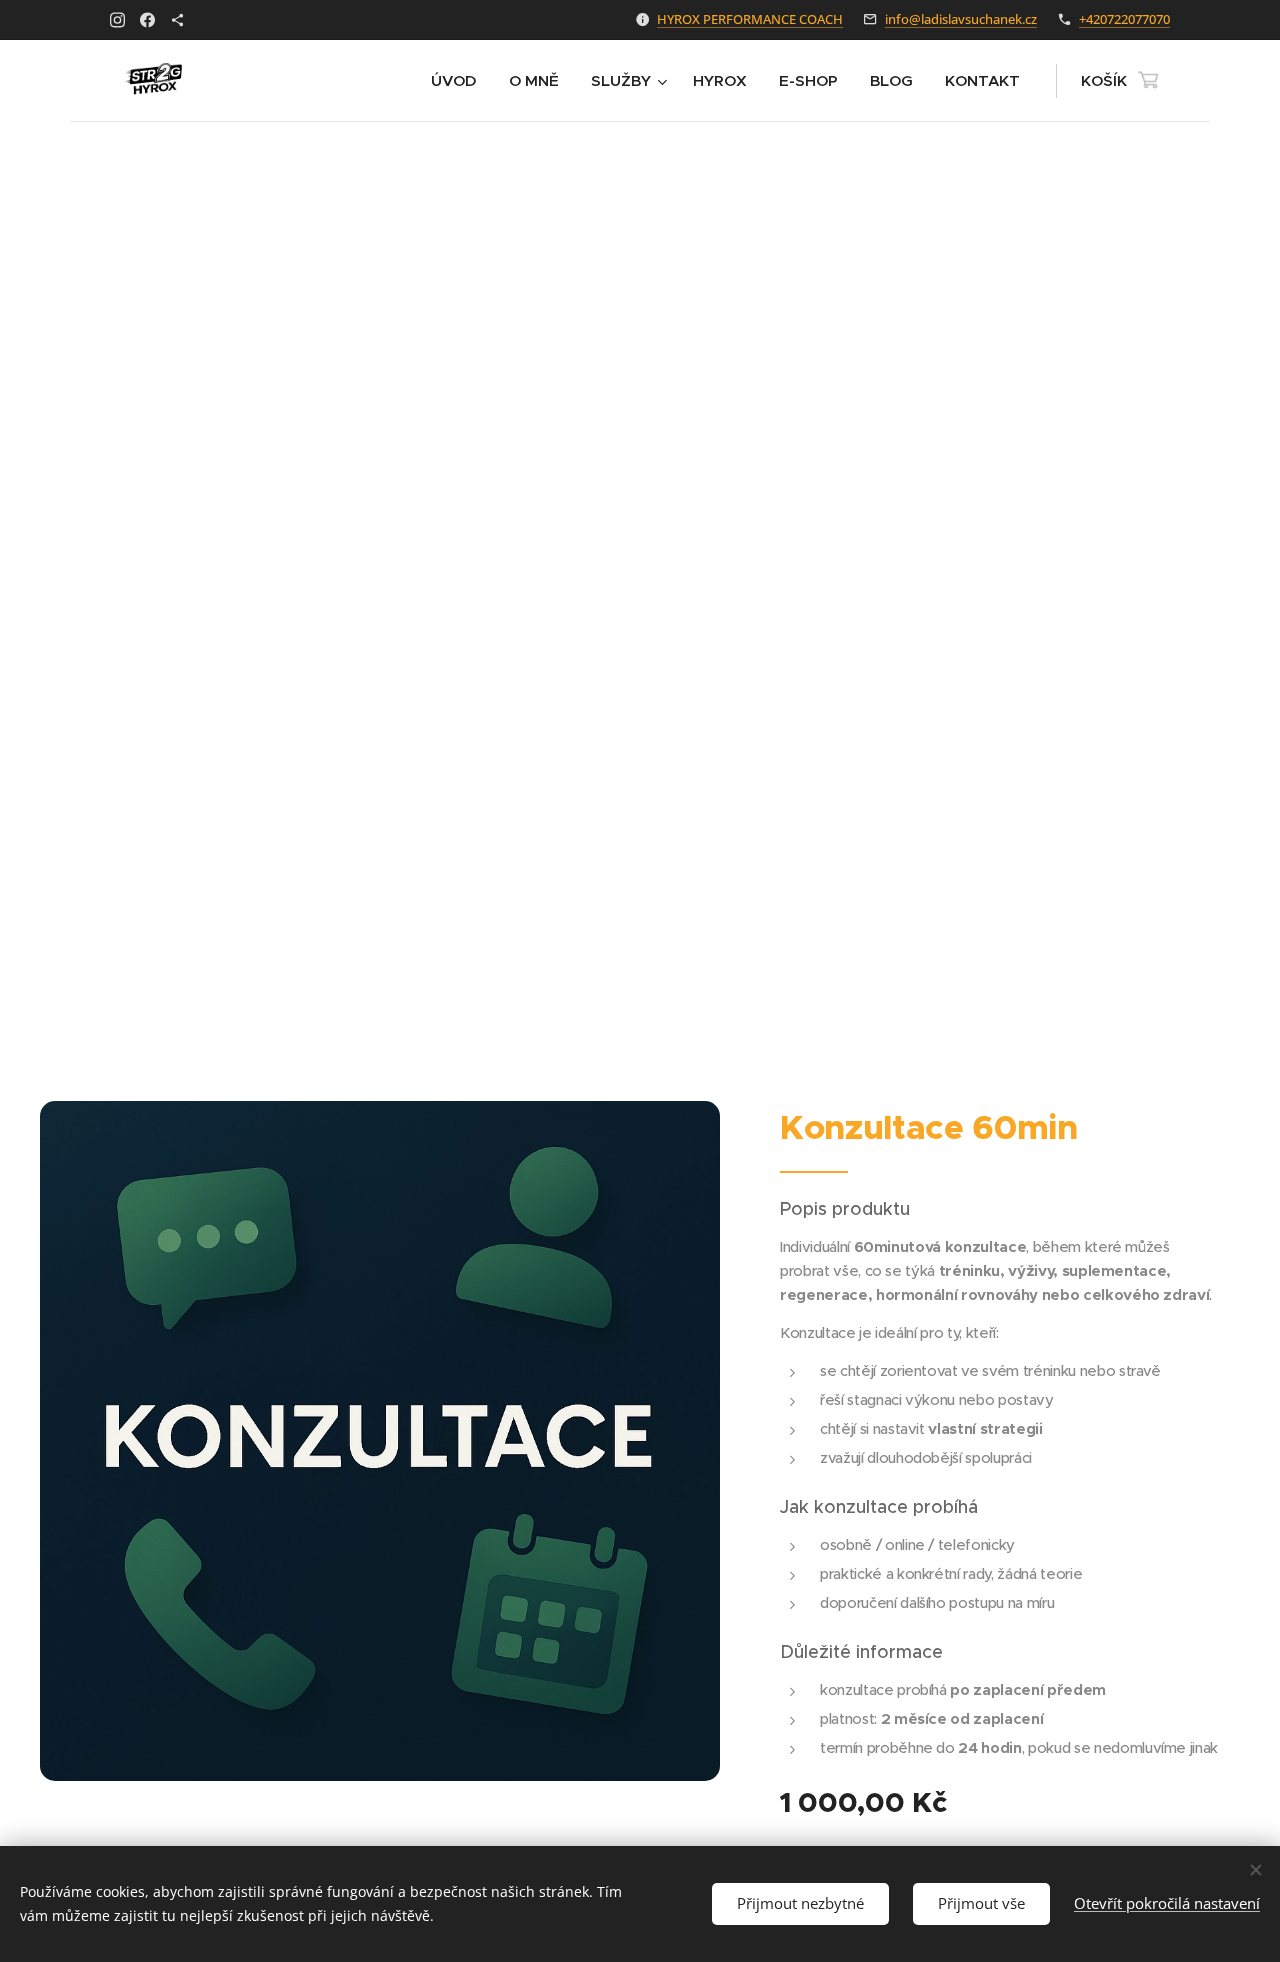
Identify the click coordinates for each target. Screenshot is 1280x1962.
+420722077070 (1124, 19)
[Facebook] (147, 20)
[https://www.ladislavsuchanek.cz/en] (177, 20)
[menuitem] (459, 81)
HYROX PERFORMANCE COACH (750, 19)
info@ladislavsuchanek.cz (961, 19)
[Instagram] (117, 20)
